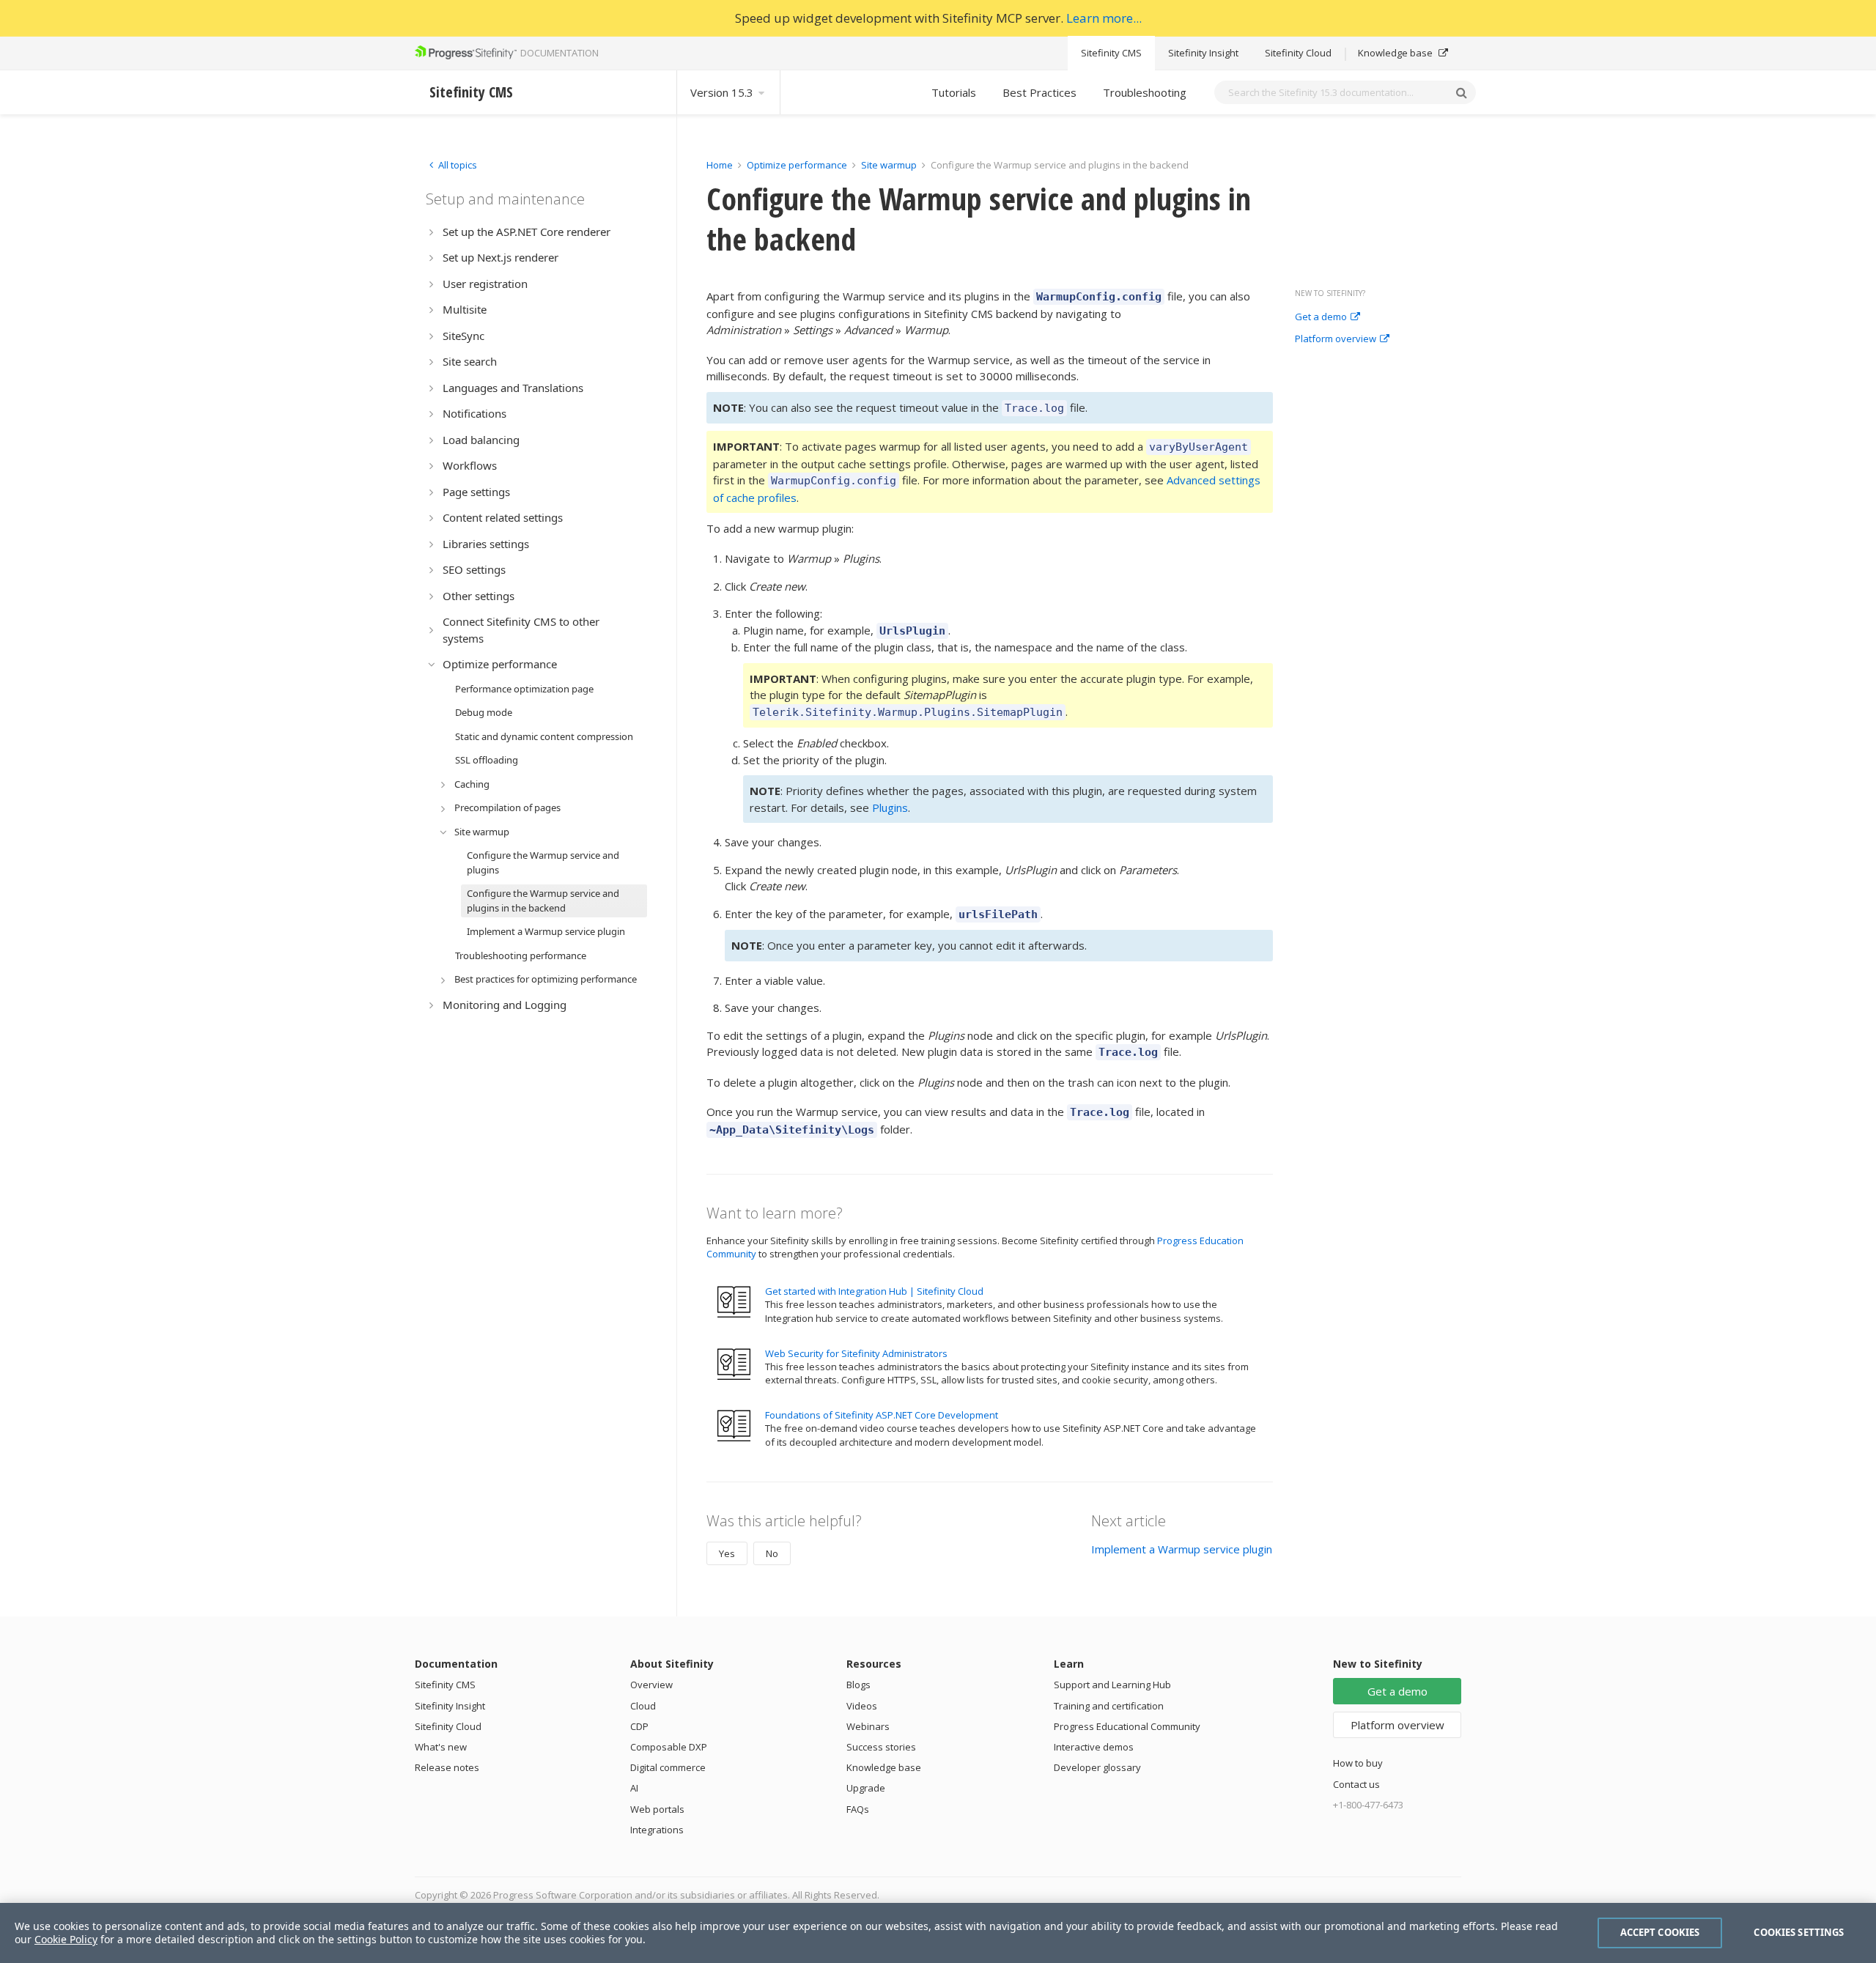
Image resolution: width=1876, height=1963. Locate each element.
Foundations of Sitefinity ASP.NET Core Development (882, 1415)
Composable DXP (669, 1747)
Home (720, 165)
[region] (938, 1933)
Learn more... (1104, 18)
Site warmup (889, 165)
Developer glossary (1097, 1767)
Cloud (643, 1706)
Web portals (657, 1809)
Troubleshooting (1145, 92)
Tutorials (954, 92)
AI (634, 1788)
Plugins (890, 807)
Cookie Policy (66, 1939)
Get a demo (1321, 317)
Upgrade (866, 1788)
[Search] (1461, 92)
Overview (651, 1685)
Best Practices (1039, 92)
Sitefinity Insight (1203, 53)
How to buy (1358, 1763)
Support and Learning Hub (1112, 1685)
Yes (727, 1553)
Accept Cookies (1660, 1932)
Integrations (657, 1830)
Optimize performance (797, 165)
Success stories (881, 1747)
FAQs (858, 1809)
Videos (862, 1706)
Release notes (447, 1767)
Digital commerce (668, 1767)
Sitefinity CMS (1111, 53)
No (772, 1553)
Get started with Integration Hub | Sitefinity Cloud (874, 1291)
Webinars (868, 1726)
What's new (441, 1747)
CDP (639, 1726)
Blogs (858, 1685)
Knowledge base (1396, 53)
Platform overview (1336, 339)
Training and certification (1109, 1706)
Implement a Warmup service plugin (1182, 1549)
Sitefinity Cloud (1298, 53)
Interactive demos (1094, 1747)
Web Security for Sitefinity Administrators (856, 1353)
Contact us (1356, 1784)
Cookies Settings (1799, 1932)
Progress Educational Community (1127, 1726)
